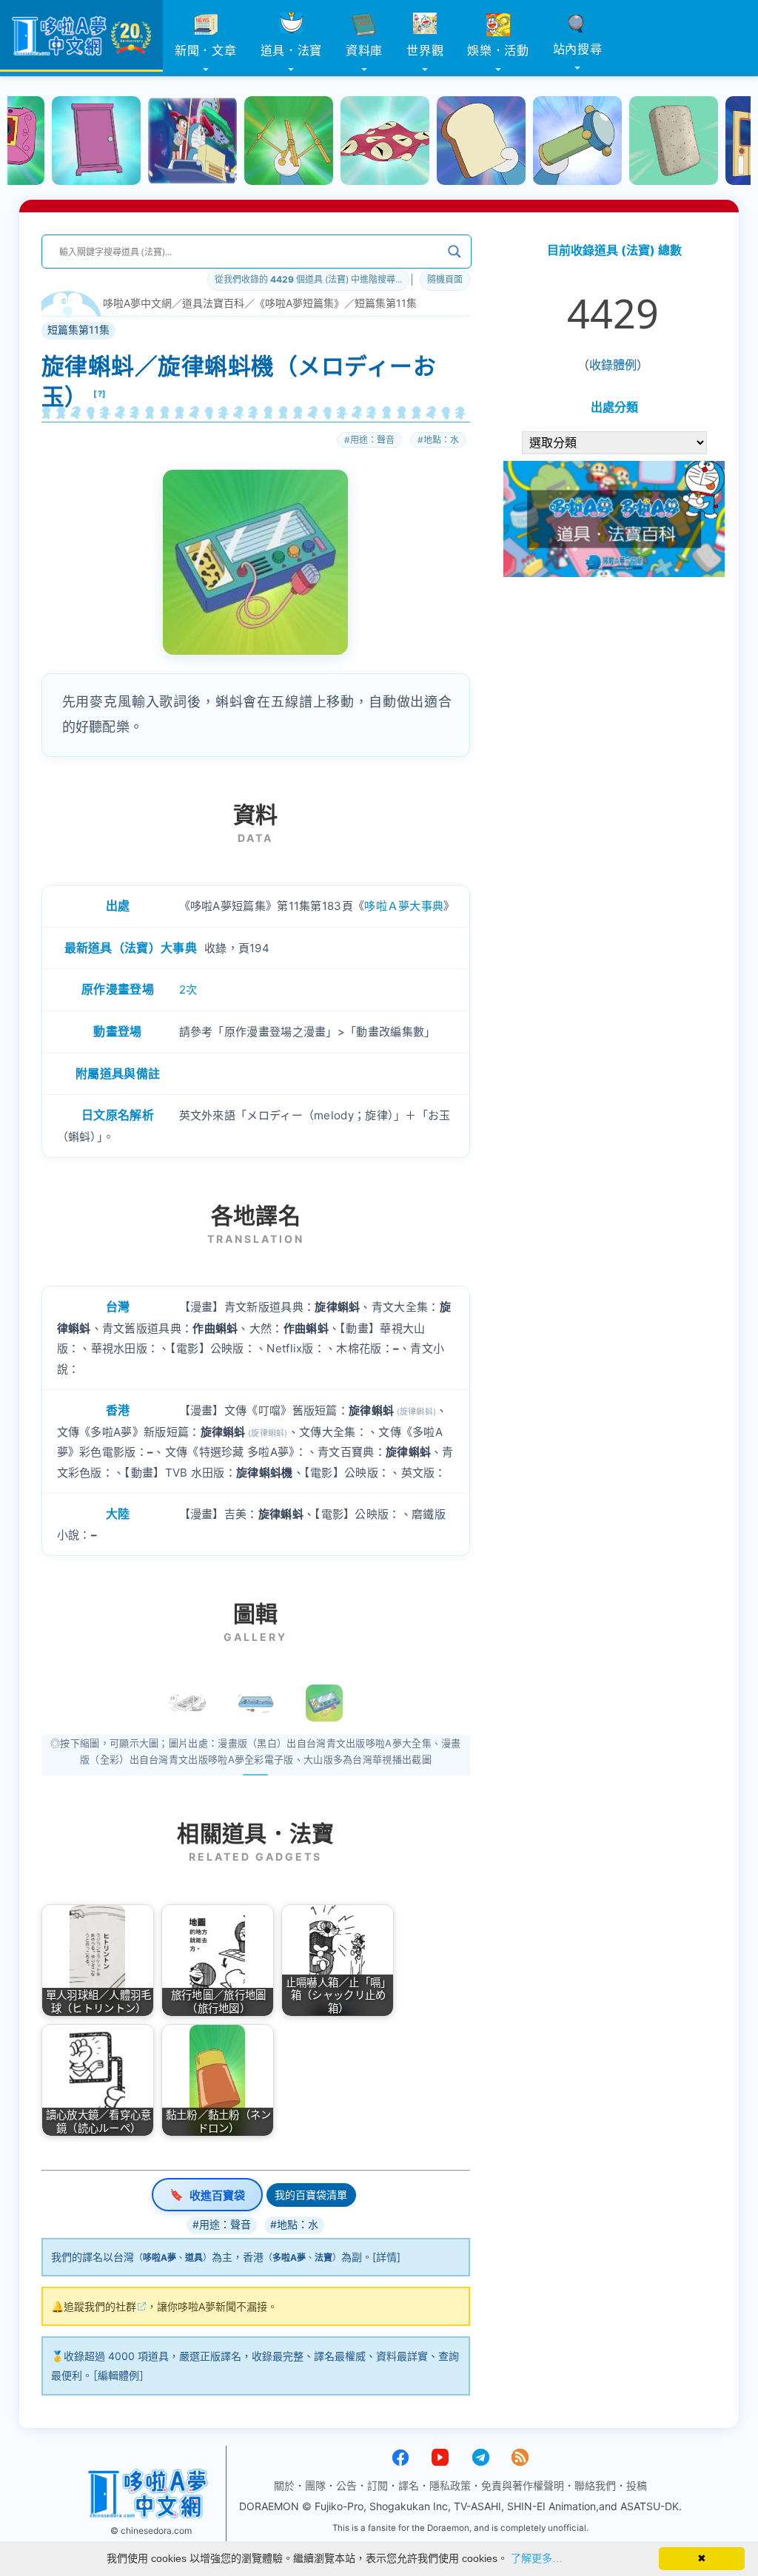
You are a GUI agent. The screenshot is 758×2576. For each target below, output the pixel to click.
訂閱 (378, 2485)
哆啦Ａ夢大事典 (404, 906)
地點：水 (441, 440)
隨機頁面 (445, 279)
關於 (284, 2485)
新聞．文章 (206, 50)
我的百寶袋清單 (311, 2195)
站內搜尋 (578, 49)
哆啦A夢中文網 (137, 303)
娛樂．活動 (498, 50)
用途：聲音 (372, 440)
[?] (100, 394)
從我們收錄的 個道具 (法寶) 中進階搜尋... (308, 279)
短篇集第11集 (386, 303)
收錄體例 (613, 365)
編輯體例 (118, 2375)
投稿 (637, 2485)
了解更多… (537, 2558)
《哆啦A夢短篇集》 (299, 303)
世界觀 (425, 50)
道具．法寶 (292, 50)
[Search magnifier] (455, 252)
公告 (346, 2485)
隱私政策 (450, 2485)
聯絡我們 (595, 2485)
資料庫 (364, 50)
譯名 (409, 2485)
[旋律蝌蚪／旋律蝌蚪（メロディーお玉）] (324, 1703)
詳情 (386, 2257)
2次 (188, 989)
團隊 (315, 2485)
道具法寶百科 (213, 303)
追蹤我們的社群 (100, 2306)
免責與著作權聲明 (523, 2485)
